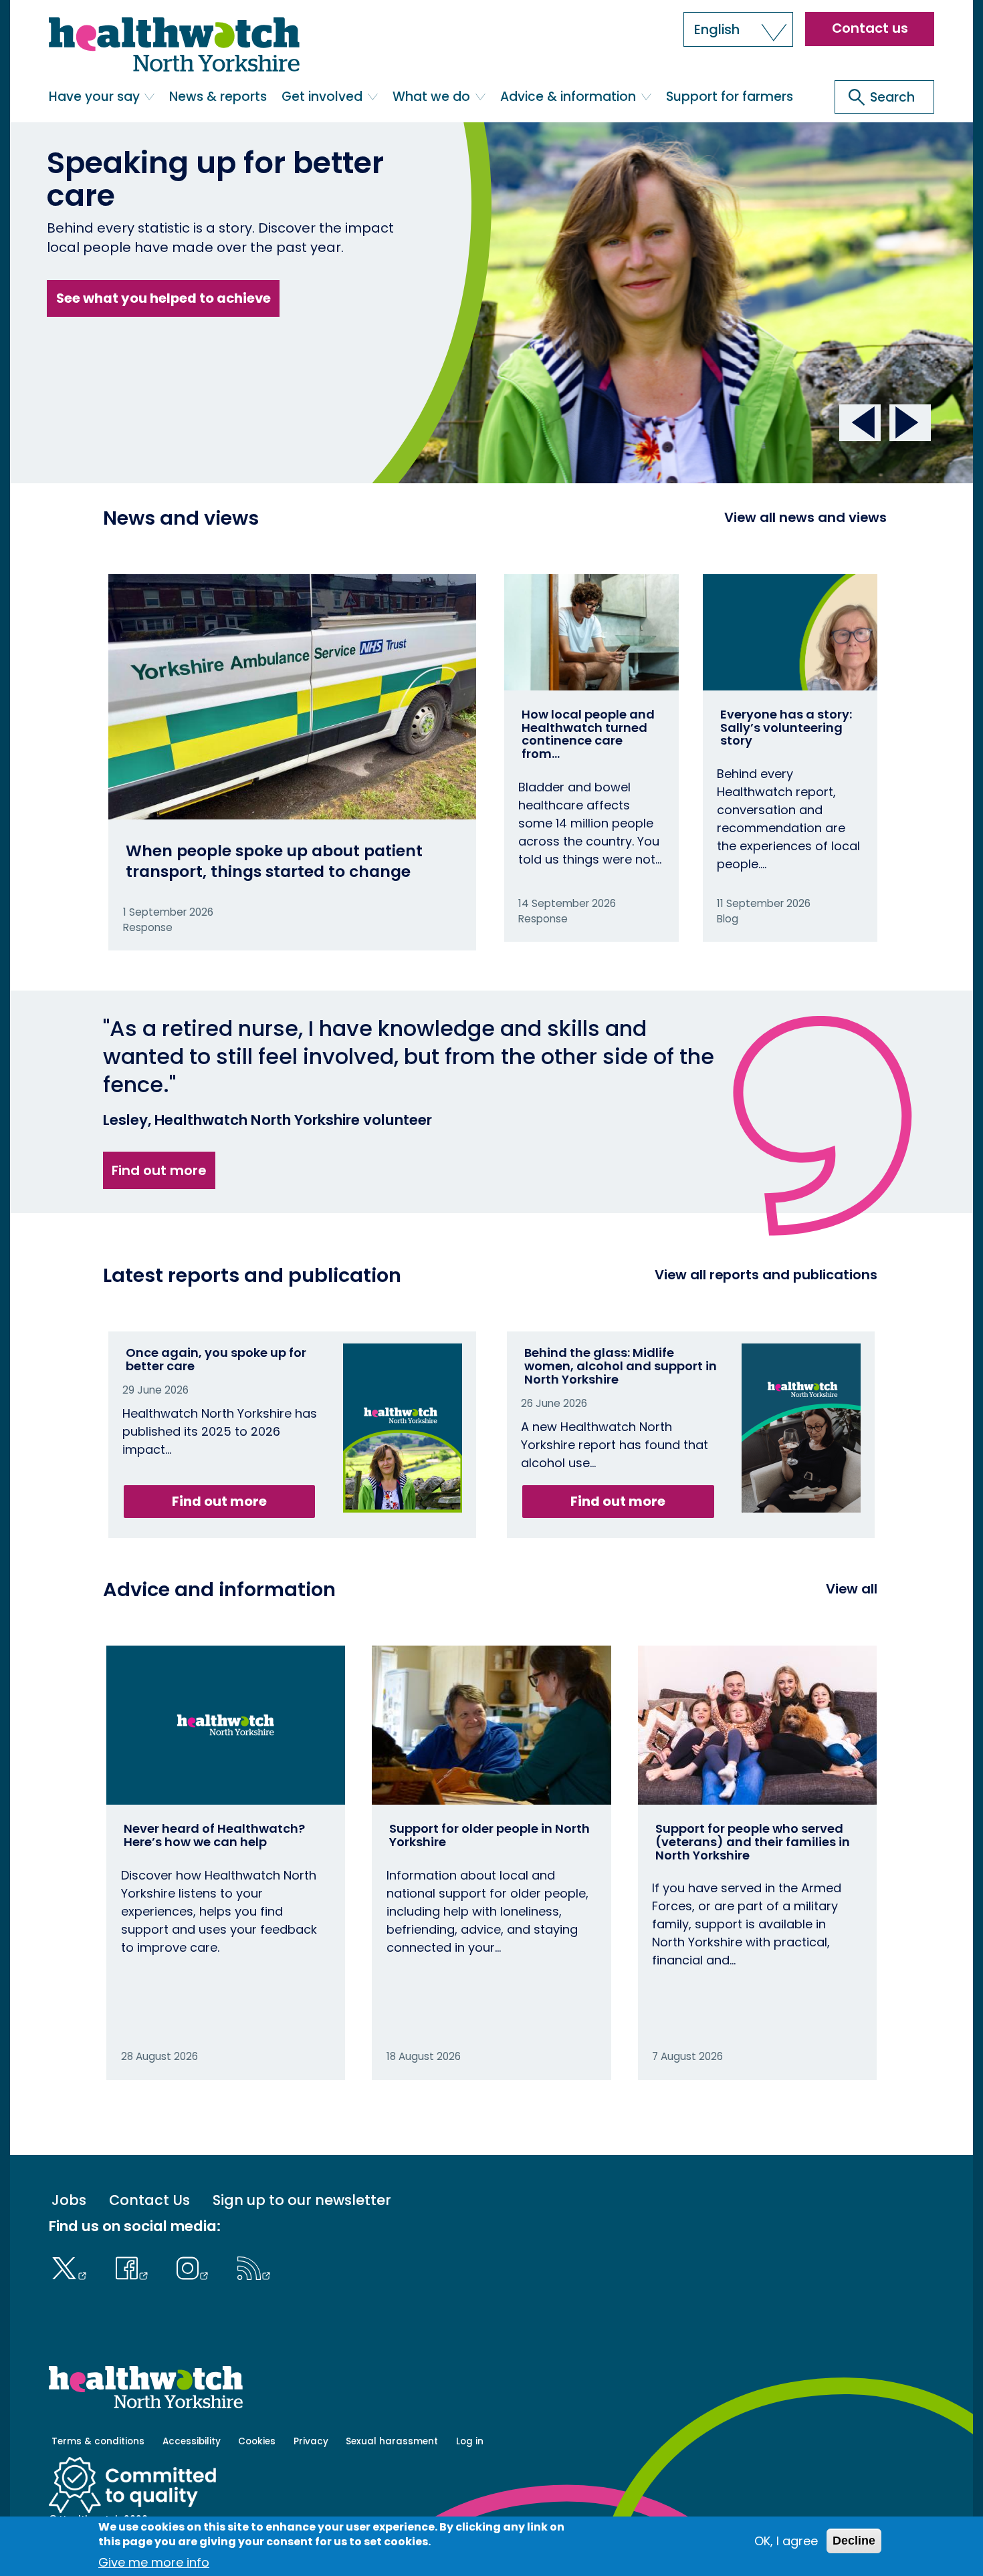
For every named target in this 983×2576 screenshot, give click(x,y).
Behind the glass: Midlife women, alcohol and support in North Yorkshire (621, 1366)
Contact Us (149, 2201)
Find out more (159, 1170)
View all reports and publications (766, 1275)
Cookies (257, 2441)
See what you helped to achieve (163, 298)
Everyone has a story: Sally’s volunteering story (786, 728)
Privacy (311, 2441)
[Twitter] (73, 2267)
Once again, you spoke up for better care (216, 1359)
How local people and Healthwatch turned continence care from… (588, 734)
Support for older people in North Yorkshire (489, 1835)
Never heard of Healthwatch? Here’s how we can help (214, 1835)
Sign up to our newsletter (302, 2201)
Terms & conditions (98, 2441)
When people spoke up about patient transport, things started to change (274, 861)
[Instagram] (196, 2267)
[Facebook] (135, 2267)
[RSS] (254, 2267)
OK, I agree (786, 2541)
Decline (854, 2541)
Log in (470, 2441)
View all (852, 1589)
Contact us (870, 28)
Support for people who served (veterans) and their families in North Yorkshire (753, 1842)
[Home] (174, 45)
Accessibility (192, 2441)
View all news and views (805, 517)
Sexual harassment (392, 2441)
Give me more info (154, 2562)
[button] (738, 29)
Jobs (69, 2201)
